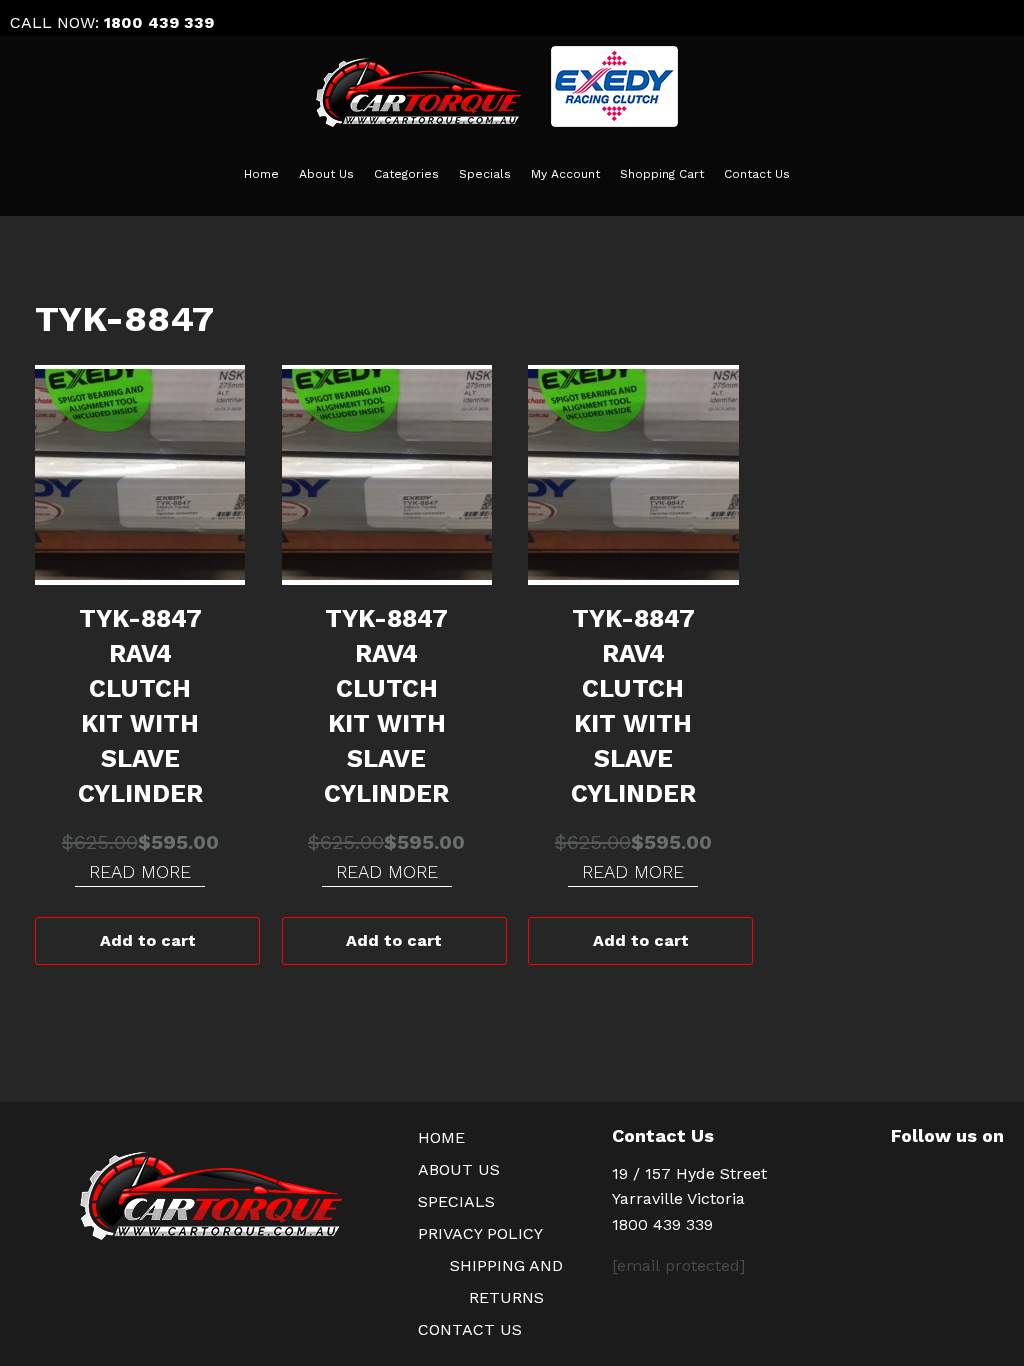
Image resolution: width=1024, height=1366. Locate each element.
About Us (326, 174)
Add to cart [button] (148, 940)
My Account (565, 174)
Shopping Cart (662, 174)
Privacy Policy (480, 1233)
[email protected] (678, 1265)
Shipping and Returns (506, 1281)
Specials (485, 174)
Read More (140, 871)
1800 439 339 (159, 22)
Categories (406, 174)
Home (261, 174)
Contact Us (757, 174)
